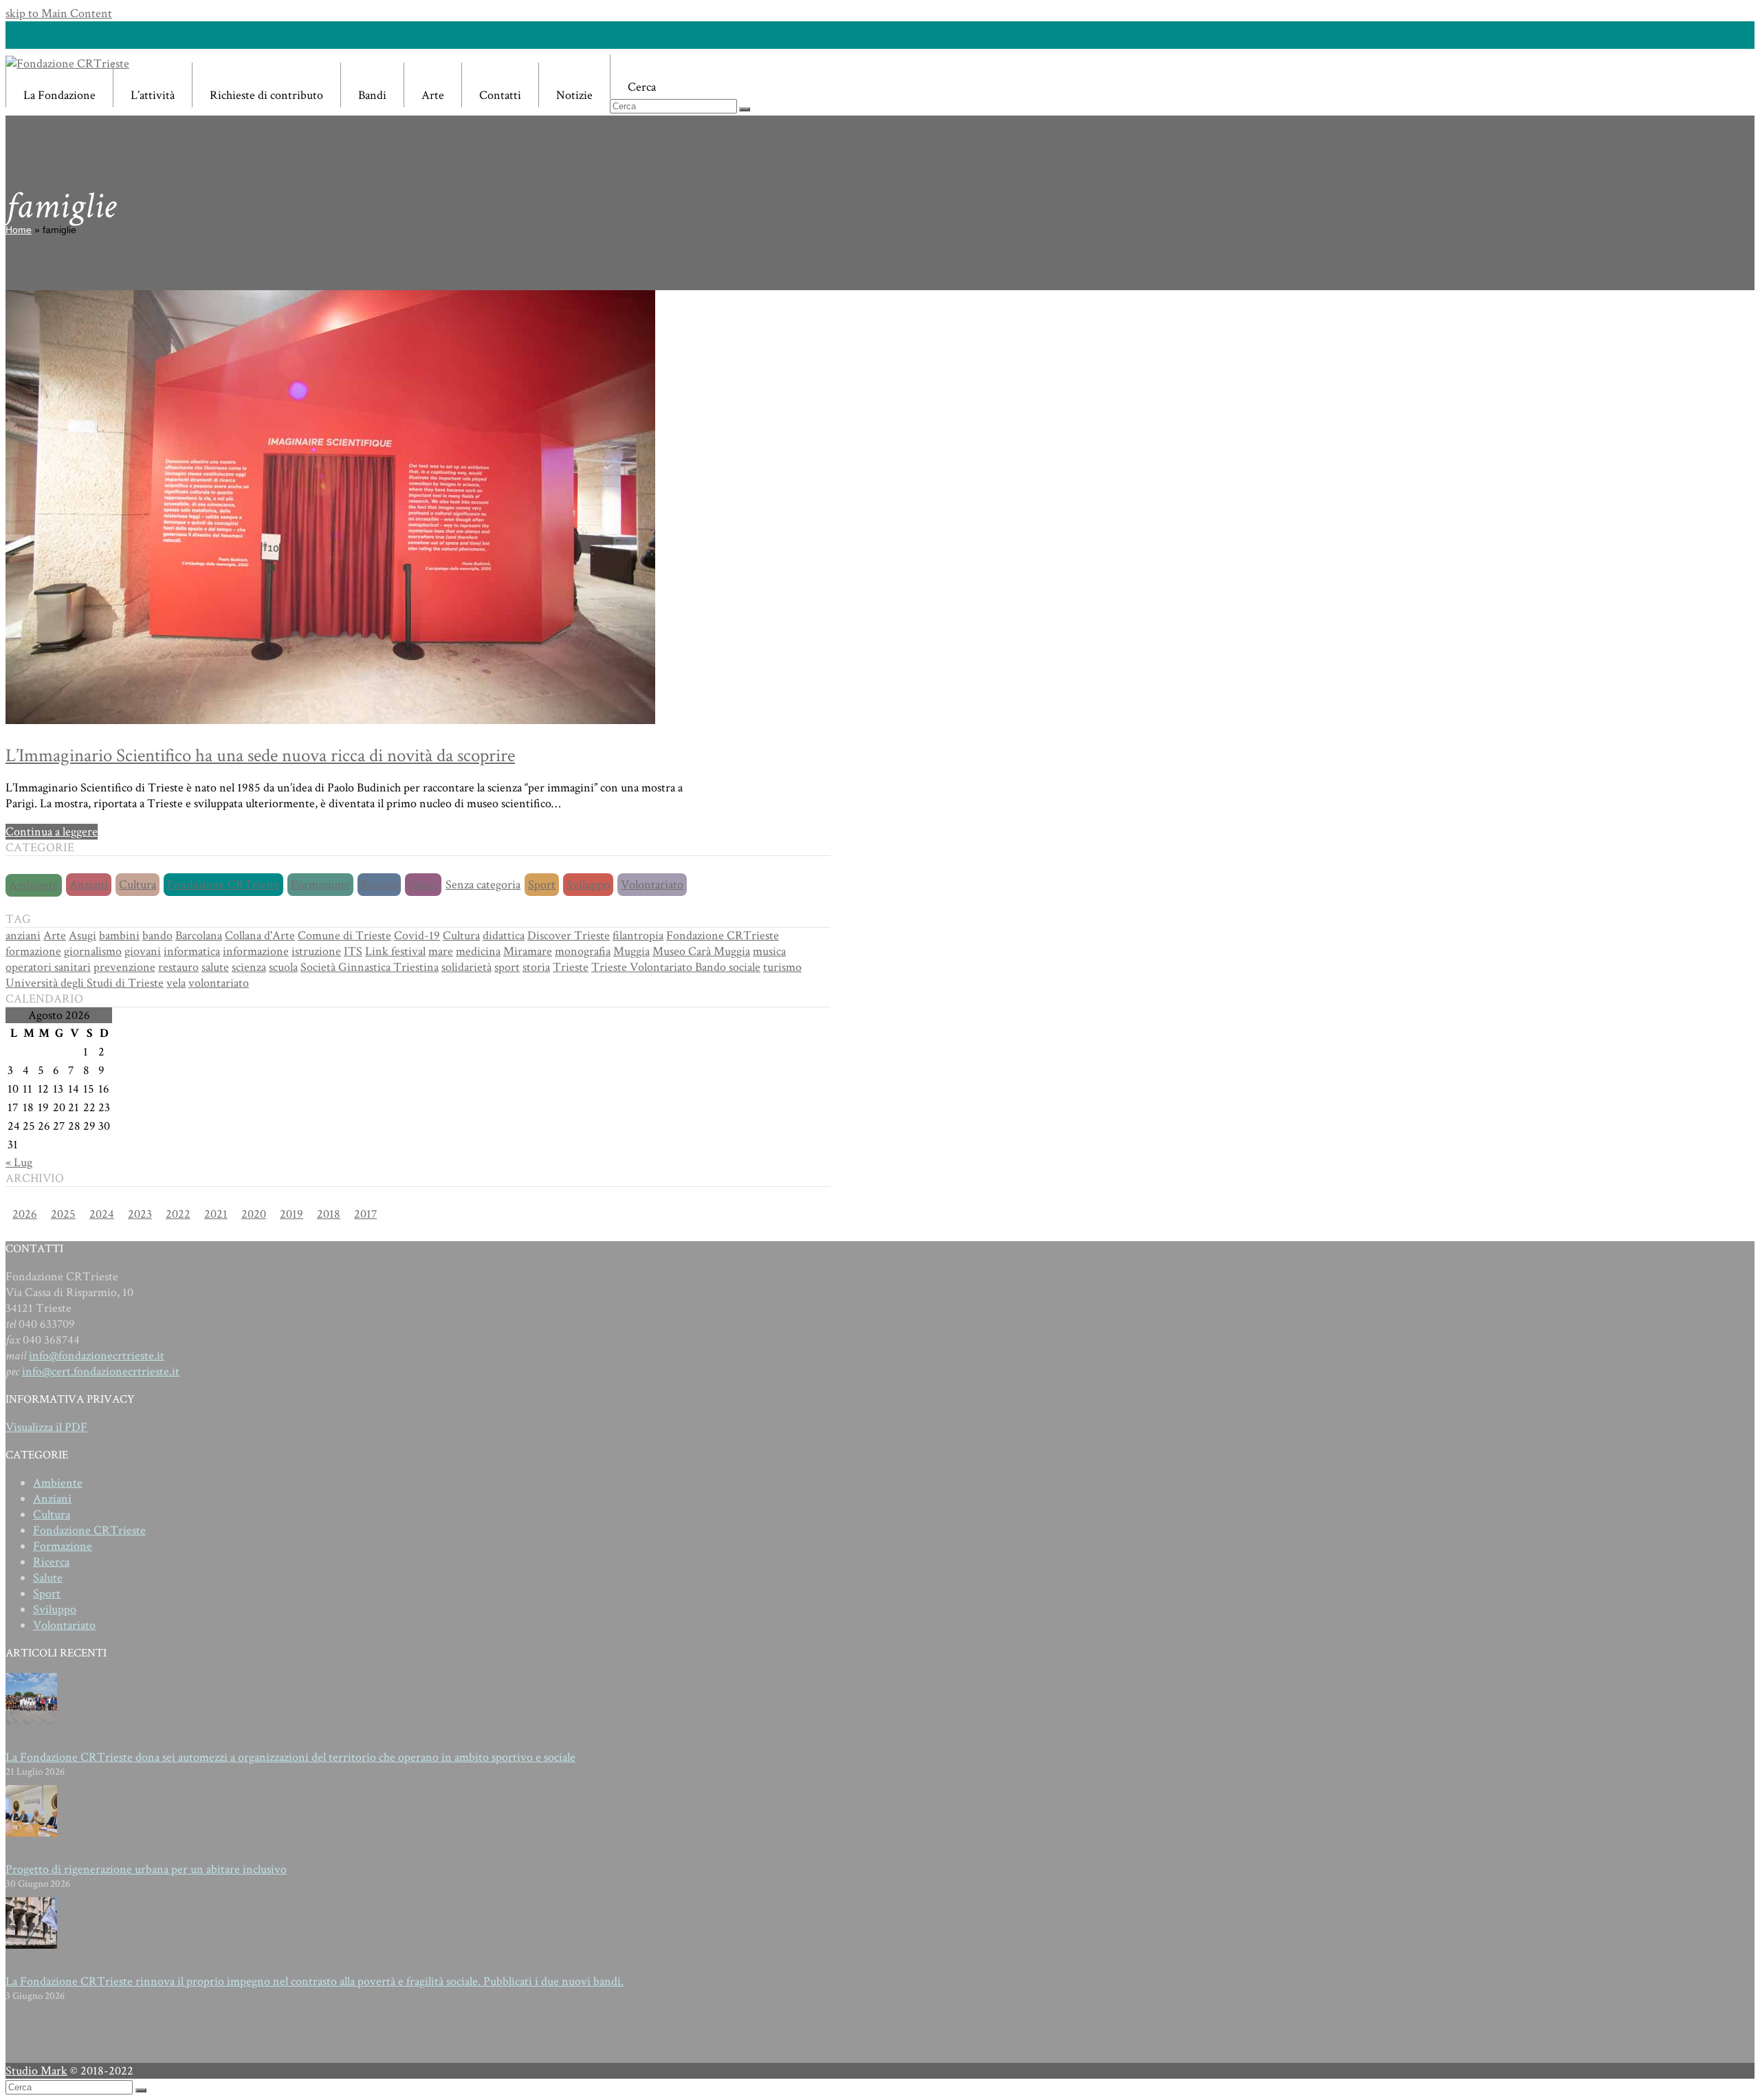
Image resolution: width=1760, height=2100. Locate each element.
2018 (329, 1214)
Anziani (89, 885)
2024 (102, 1214)
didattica (504, 936)
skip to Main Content (59, 13)
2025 (63, 1214)
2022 (178, 1214)
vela (176, 983)
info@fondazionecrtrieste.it (97, 1356)
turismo (782, 967)
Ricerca (379, 885)
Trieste (571, 967)
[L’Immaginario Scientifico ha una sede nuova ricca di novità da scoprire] (330, 720)
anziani (23, 936)
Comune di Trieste (344, 936)
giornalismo (93, 951)
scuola (283, 967)
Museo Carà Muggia (701, 951)
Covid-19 (417, 936)
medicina (478, 951)
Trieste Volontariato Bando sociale (676, 967)
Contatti (500, 95)
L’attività (153, 95)
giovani (143, 951)
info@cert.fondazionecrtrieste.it (101, 1371)
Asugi (82, 936)
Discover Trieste (569, 936)
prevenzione (124, 967)
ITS (353, 951)
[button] (680, 77)
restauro (178, 967)
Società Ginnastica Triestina (370, 967)
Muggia (631, 951)
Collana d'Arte (260, 936)
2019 (291, 1214)
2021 (216, 1214)
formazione (33, 951)
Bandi (372, 95)
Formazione (320, 885)
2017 (365, 1214)
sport (507, 967)
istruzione (316, 951)
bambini (119, 936)
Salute (423, 885)
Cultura (137, 885)
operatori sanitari (48, 967)
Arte (433, 95)
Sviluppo (588, 885)
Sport (542, 885)
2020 (254, 1214)
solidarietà (466, 967)
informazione (256, 951)
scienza (249, 967)
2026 (25, 1214)
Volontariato (652, 885)
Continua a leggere (52, 832)
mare (441, 951)
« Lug (19, 1162)
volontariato (219, 983)
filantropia (638, 936)
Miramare (528, 951)
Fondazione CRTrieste (223, 885)
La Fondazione (59, 95)
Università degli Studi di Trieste (85, 983)
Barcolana (199, 936)
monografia (583, 951)
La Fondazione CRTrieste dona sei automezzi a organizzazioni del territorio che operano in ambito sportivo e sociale (290, 1757)
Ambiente (34, 885)
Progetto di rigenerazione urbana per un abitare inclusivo (146, 1869)
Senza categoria (483, 885)
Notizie (574, 95)
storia (536, 967)
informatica (192, 951)
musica (769, 951)
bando (157, 936)
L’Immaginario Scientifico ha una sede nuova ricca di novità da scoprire (260, 755)
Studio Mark (36, 2071)
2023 (140, 1214)
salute (215, 967)
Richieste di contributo (266, 95)
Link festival (395, 951)
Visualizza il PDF (46, 1427)
